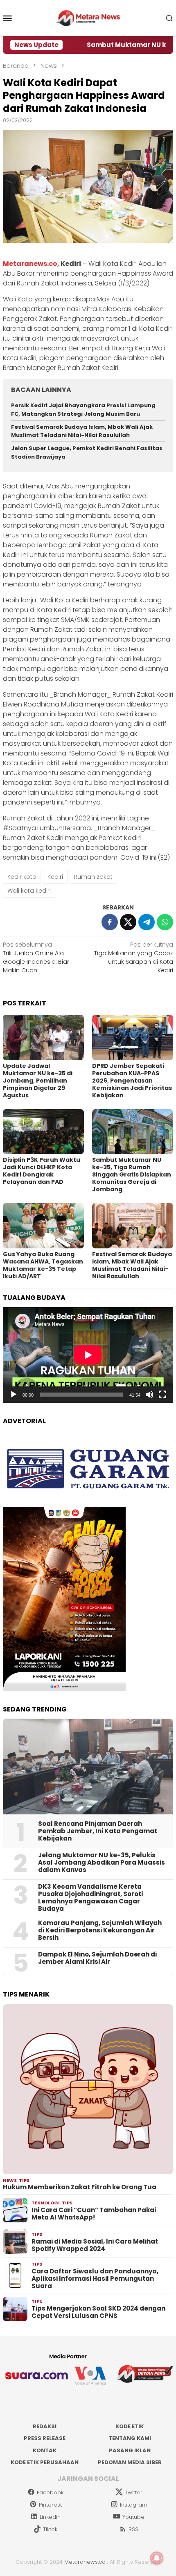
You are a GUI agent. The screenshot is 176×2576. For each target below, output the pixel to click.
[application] (88, 1355)
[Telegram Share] (147, 922)
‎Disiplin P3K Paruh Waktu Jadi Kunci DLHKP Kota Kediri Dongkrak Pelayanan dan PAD (42, 1171)
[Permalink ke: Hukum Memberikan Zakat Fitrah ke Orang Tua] (88, 2089)
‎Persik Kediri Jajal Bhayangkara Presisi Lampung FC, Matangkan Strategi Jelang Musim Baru (83, 410)
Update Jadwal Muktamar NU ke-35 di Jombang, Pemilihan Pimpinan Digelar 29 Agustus (38, 1081)
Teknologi (46, 2203)
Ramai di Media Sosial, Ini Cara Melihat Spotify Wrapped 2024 (95, 2245)
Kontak (45, 2450)
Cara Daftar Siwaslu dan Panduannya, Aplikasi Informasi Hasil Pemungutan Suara (95, 2279)
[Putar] (14, 1395)
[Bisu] (149, 1395)
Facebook (50, 2492)
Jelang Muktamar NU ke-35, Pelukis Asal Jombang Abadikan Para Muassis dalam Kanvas (102, 1863)
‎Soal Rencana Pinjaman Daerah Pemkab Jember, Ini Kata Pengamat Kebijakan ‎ (98, 1831)
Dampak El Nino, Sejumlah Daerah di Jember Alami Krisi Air (97, 1958)
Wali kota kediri (29, 891)
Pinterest (50, 2505)
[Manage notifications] (157, 2558)
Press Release (45, 2438)
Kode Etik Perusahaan (45, 2462)
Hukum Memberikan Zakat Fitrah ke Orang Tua (80, 2187)
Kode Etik (130, 2426)
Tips (24, 2180)
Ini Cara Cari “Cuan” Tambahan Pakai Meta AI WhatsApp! (94, 2214)
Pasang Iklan (130, 2450)
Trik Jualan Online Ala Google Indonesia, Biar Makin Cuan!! (36, 957)
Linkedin (50, 2517)
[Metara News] (88, 18)
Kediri (55, 877)
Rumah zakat (93, 877)
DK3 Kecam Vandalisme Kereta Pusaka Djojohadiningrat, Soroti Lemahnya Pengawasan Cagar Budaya (90, 1898)
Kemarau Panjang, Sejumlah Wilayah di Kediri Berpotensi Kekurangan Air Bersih (100, 1930)
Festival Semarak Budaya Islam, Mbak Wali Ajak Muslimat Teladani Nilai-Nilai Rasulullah (82, 431)
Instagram (134, 2505)
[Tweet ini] (128, 922)
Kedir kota (22, 877)
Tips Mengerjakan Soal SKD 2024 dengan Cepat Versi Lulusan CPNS (98, 2312)
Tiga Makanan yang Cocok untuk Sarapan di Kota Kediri (134, 957)
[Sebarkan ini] (110, 922)
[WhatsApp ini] (165, 922)
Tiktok (50, 2529)
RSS (133, 2529)
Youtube (133, 2517)
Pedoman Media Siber (130, 2462)
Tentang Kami (130, 2438)
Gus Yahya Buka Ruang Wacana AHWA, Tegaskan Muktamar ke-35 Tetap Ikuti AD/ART (43, 1265)
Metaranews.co (30, 264)
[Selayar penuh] (162, 1395)
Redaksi (45, 2426)
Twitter (134, 2492)
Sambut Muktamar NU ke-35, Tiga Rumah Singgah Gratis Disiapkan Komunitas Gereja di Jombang (132, 1174)
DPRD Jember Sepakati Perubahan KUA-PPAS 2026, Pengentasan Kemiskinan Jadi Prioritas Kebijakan (132, 1081)
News (10, 2180)
